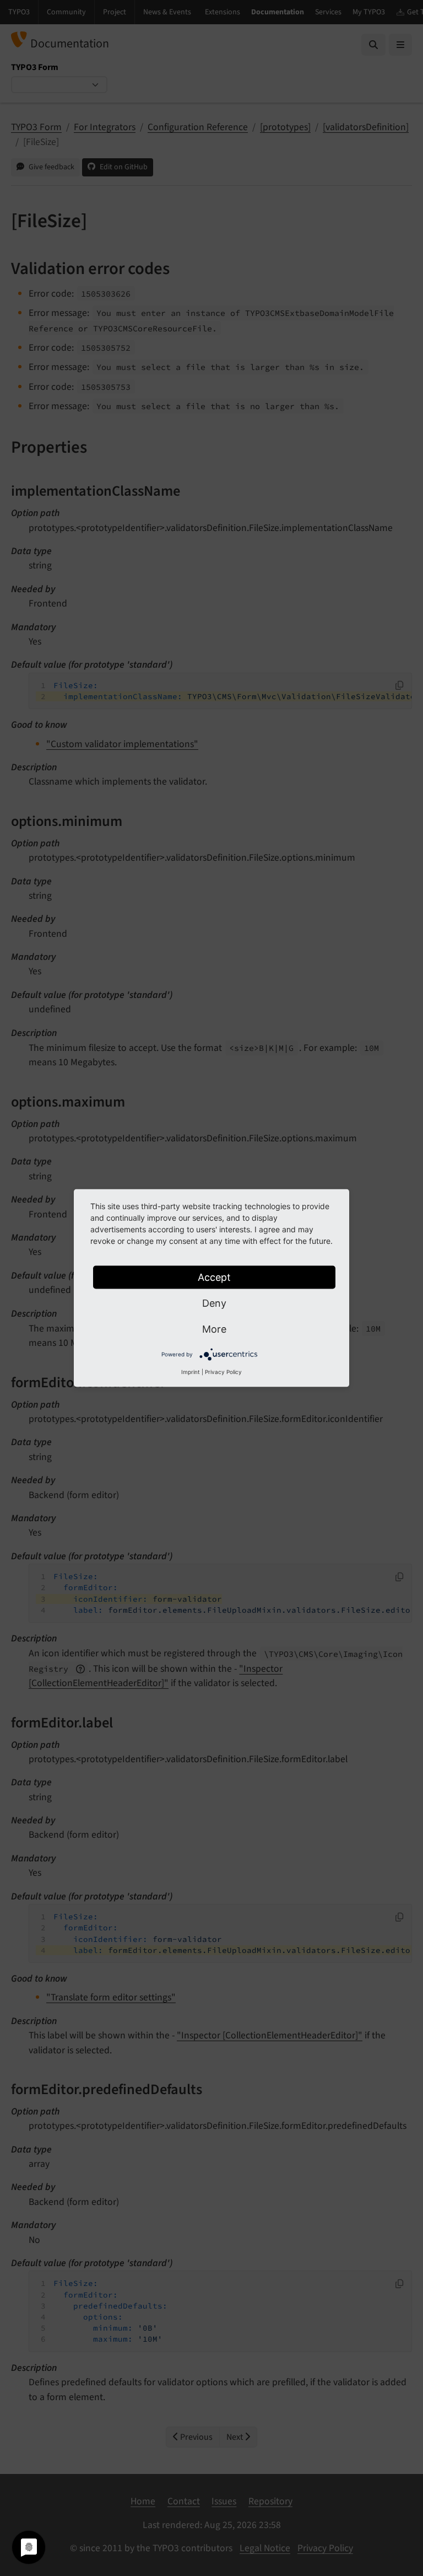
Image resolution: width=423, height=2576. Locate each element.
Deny (214, 1303)
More (214, 1329)
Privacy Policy (223, 1372)
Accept (214, 1277)
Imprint (191, 1372)
